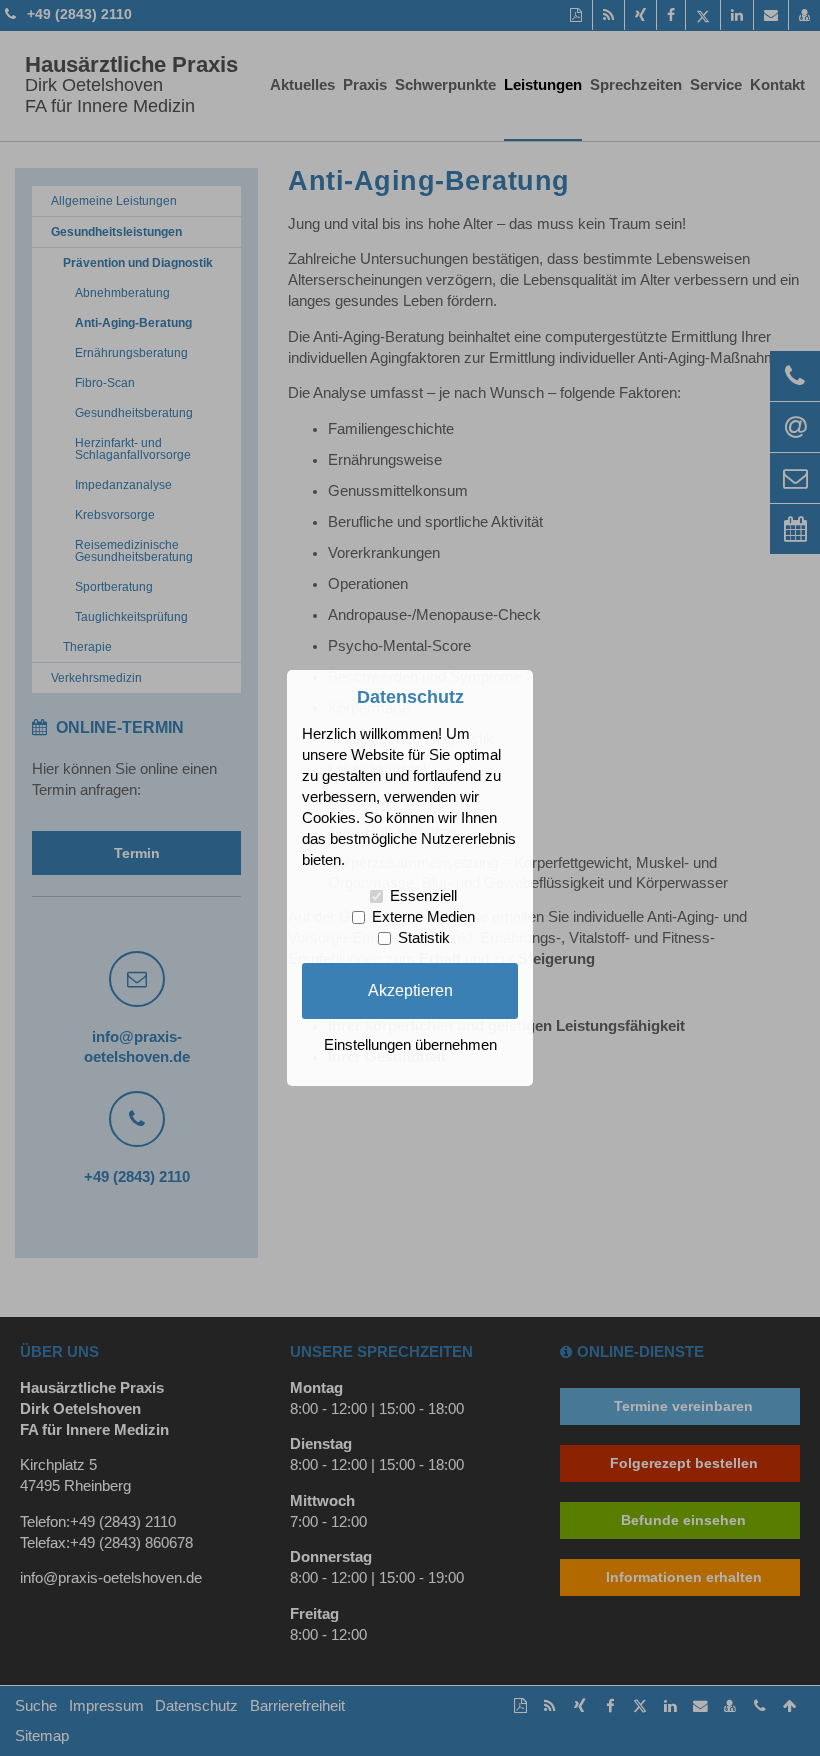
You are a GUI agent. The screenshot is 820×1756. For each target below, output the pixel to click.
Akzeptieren (410, 990)
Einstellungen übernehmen (410, 1045)
